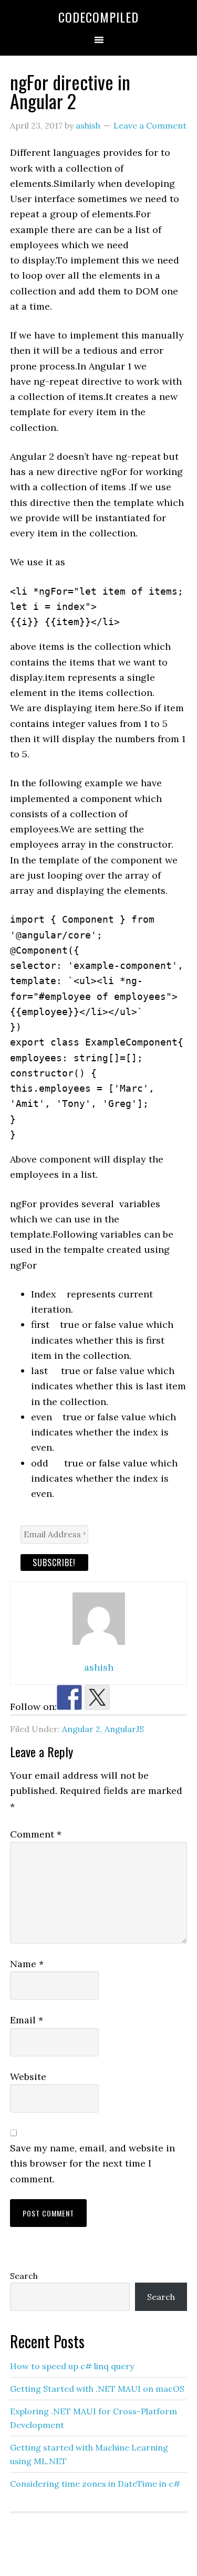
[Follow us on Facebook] (69, 1697)
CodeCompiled (98, 17)
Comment (36, 1834)
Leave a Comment (150, 125)
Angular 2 (81, 1729)
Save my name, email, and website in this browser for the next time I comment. (92, 2163)
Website (28, 2077)
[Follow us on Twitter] (97, 1697)
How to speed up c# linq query (72, 2366)
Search (24, 2276)
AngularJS (124, 1729)
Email (27, 2020)
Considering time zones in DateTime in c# (95, 2484)
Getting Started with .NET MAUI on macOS (97, 2389)
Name (27, 1964)
